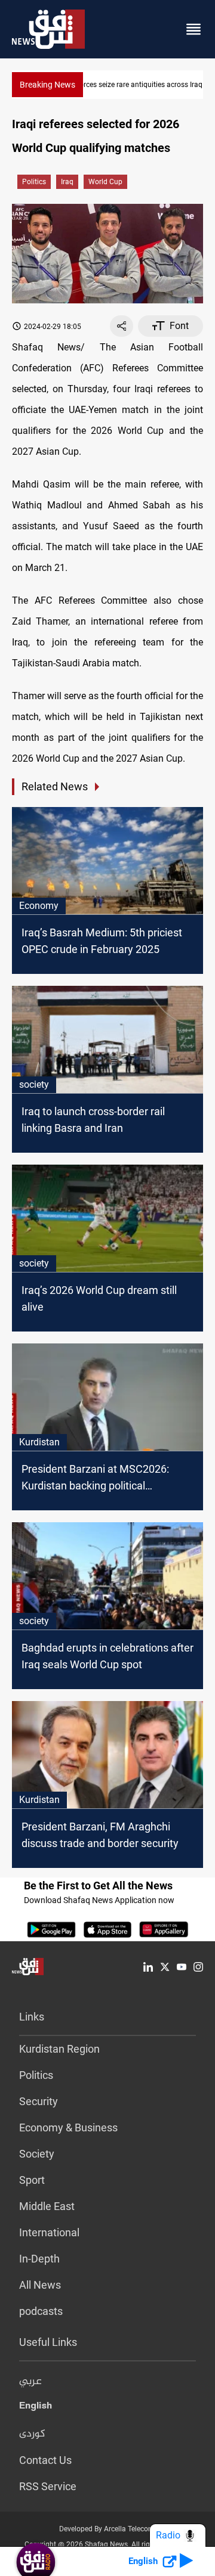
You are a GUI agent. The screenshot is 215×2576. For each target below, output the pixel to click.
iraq (67, 182)
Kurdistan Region (59, 2049)
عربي (30, 2382)
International (49, 2232)
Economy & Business (68, 2127)
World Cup (105, 182)
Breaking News (47, 85)
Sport (32, 2180)
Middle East (47, 2206)
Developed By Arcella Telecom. (108, 2529)
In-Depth (39, 2259)
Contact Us (45, 2460)
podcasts (41, 2311)
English (36, 2408)
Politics (34, 182)
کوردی (32, 2434)
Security (39, 2101)
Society (37, 2154)
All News (40, 2285)
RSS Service (48, 2486)
